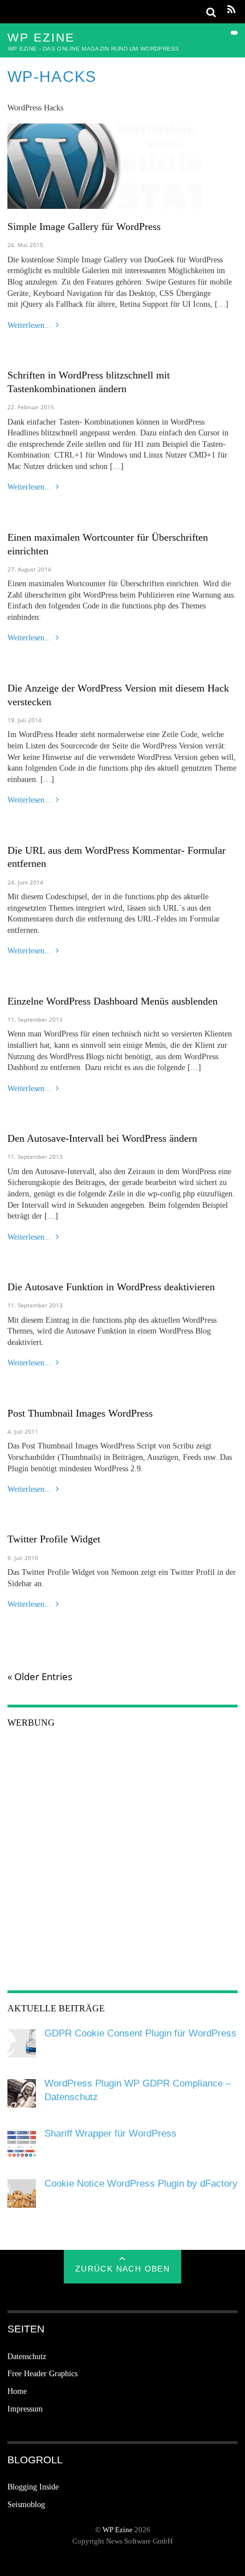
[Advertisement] (122, 1863)
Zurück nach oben (122, 2269)
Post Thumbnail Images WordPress (80, 1413)
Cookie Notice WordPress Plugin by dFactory (141, 2184)
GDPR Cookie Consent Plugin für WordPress (140, 2033)
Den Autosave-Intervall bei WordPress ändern (102, 1138)
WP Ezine (118, 2530)
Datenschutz (27, 2357)
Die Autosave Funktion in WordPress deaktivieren (111, 1287)
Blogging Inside (33, 2487)
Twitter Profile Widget (54, 1539)
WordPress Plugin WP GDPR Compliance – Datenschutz (138, 2090)
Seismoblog (26, 2505)
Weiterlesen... (29, 325)
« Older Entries (40, 1677)
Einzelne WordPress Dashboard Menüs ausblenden (113, 1001)
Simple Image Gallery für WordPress (84, 227)
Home (17, 2391)
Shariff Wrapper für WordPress (111, 2133)
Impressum (25, 2409)
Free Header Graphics (42, 2374)
